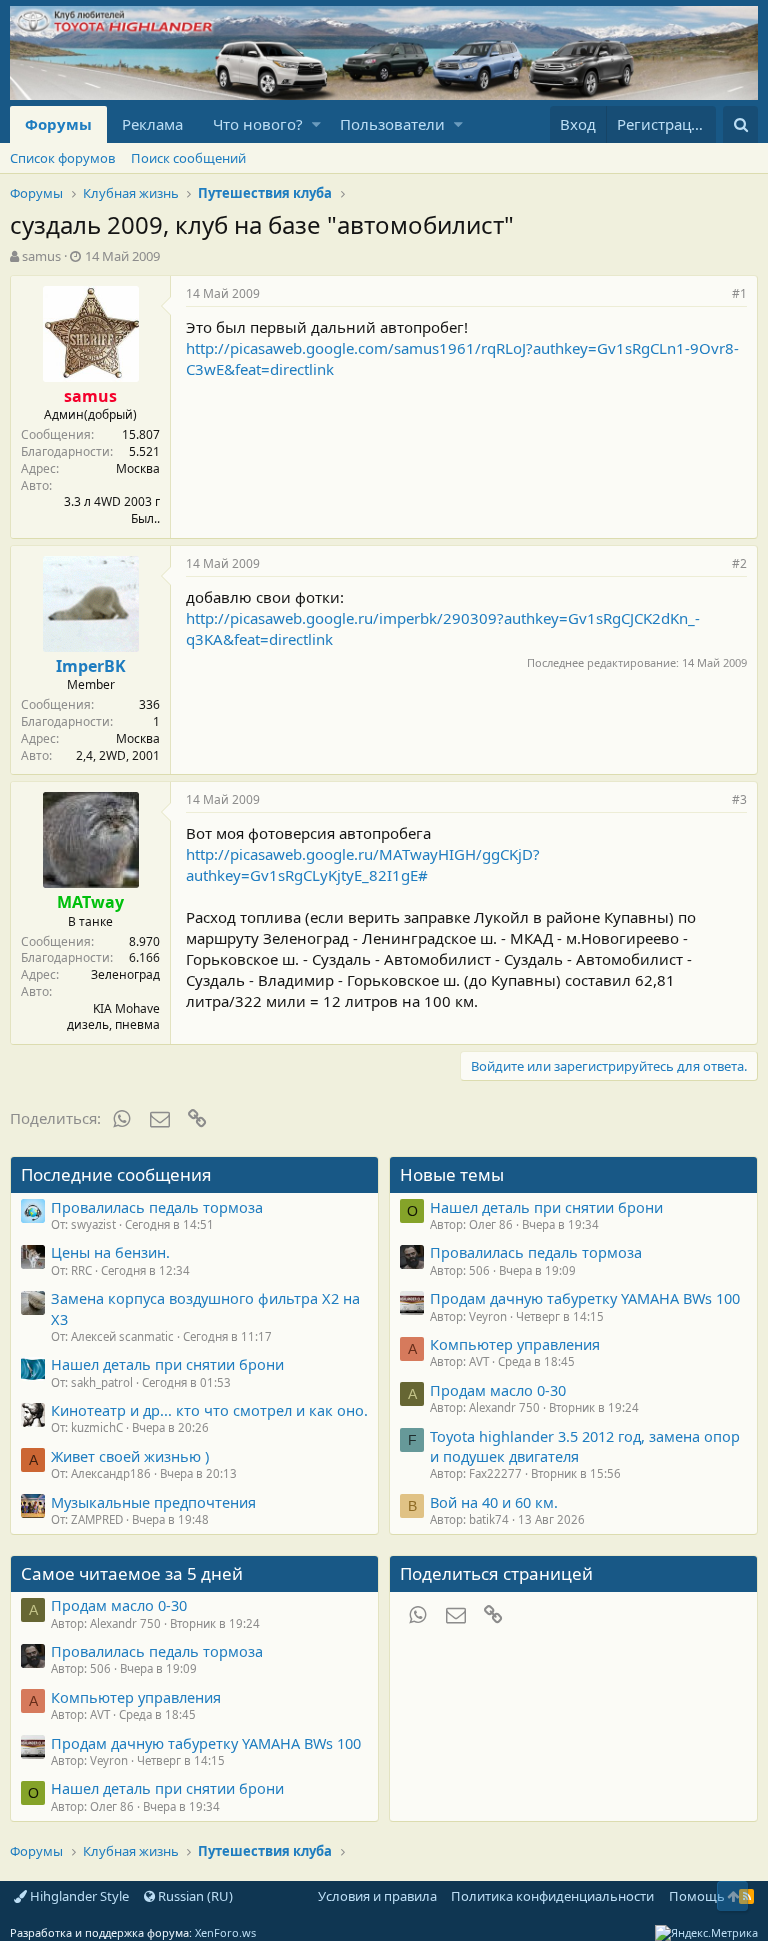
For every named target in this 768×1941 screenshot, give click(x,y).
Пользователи (392, 124)
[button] (316, 124)
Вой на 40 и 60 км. (494, 1502)
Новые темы (452, 1174)
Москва (138, 468)
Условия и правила (377, 1896)
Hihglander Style (78, 1896)
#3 (739, 799)
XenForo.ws (225, 1932)
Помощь (697, 1896)
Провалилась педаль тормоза (157, 1207)
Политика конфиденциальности (552, 1896)
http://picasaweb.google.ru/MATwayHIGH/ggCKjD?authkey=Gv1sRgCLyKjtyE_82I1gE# (363, 864)
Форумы (58, 124)
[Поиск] (740, 124)
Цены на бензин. (110, 1252)
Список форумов (62, 158)
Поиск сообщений (188, 158)
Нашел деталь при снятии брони (167, 1364)
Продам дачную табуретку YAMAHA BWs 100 (585, 1298)
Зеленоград (125, 974)
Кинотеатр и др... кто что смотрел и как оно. (209, 1410)
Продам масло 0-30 (498, 1390)
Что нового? (258, 124)
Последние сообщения (116, 1174)
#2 (739, 563)
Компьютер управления (515, 1344)
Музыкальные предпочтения (153, 1502)
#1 (739, 293)
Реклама (152, 124)
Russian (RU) (194, 1896)
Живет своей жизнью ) (130, 1456)
